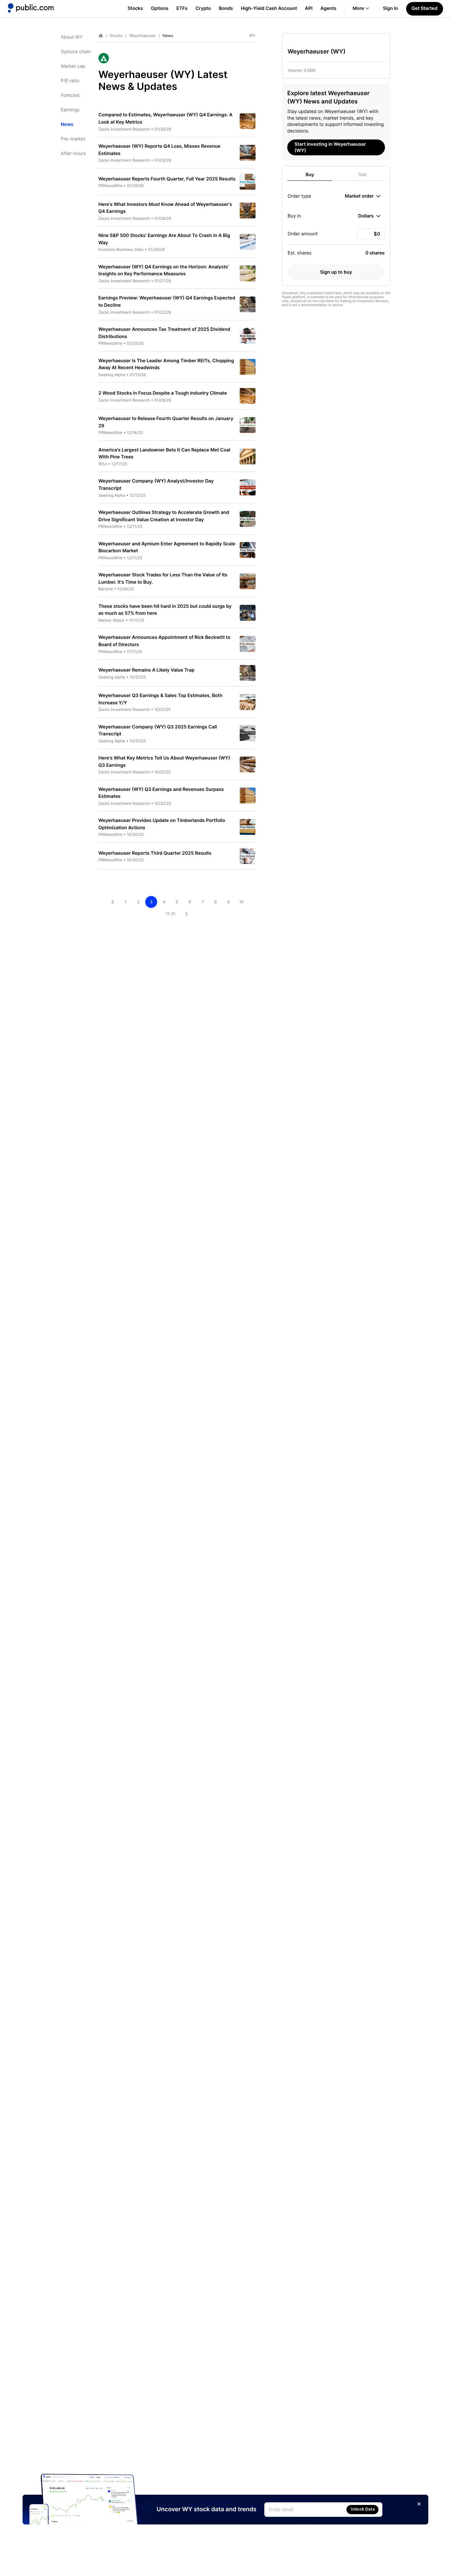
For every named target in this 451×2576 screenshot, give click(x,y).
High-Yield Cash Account (269, 8)
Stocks (135, 8)
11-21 (171, 914)
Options (160, 8)
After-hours (73, 154)
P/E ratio (70, 81)
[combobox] (363, 196)
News (67, 124)
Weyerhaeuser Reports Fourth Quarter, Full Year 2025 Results (167, 179)
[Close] (419, 2504)
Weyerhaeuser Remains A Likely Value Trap (146, 670)
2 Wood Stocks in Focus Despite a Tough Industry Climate (163, 393)
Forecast (70, 95)
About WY (72, 37)
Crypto (203, 8)
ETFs (182, 8)
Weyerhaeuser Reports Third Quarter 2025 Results (155, 853)
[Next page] (187, 914)
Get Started (425, 8)
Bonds (226, 8)
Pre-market (73, 139)
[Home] (31, 8)
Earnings (70, 110)
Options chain (76, 52)
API (309, 8)
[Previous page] (113, 902)
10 (241, 902)
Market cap (73, 66)
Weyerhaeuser (142, 36)
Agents (329, 8)
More (358, 8)
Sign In (391, 8)
